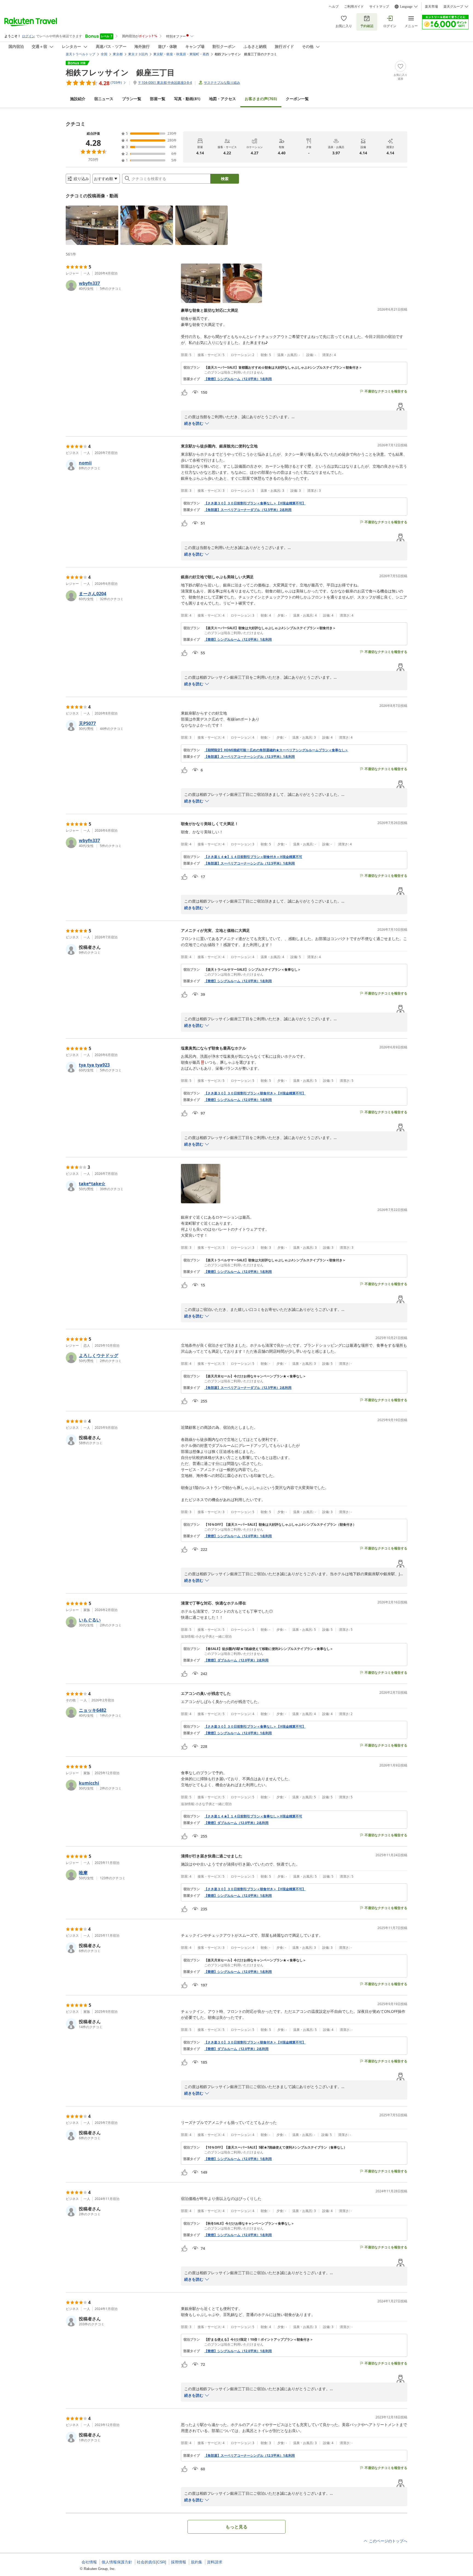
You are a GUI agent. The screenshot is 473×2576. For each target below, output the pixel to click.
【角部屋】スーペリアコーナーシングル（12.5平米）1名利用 (250, 757)
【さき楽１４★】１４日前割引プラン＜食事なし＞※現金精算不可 (253, 1816)
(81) (187, 99)
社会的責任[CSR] (152, 2562)
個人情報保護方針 (117, 2562)
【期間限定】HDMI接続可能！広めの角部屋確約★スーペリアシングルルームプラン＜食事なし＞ (276, 750)
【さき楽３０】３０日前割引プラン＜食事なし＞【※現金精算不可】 (255, 503)
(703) (261, 99)
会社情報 (89, 2562)
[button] (92, 225)
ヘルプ (334, 7)
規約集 (197, 2562)
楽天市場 (431, 7)
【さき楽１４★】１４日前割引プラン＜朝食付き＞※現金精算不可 (253, 857)
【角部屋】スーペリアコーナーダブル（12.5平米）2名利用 (248, 510)
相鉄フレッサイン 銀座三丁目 (120, 72)
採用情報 (178, 2562)
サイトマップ (379, 7)
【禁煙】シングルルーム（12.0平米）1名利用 (238, 379)
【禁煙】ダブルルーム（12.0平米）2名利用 (236, 1660)
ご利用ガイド (354, 7)
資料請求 (215, 2562)
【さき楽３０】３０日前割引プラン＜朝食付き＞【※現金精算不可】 (255, 1093)
